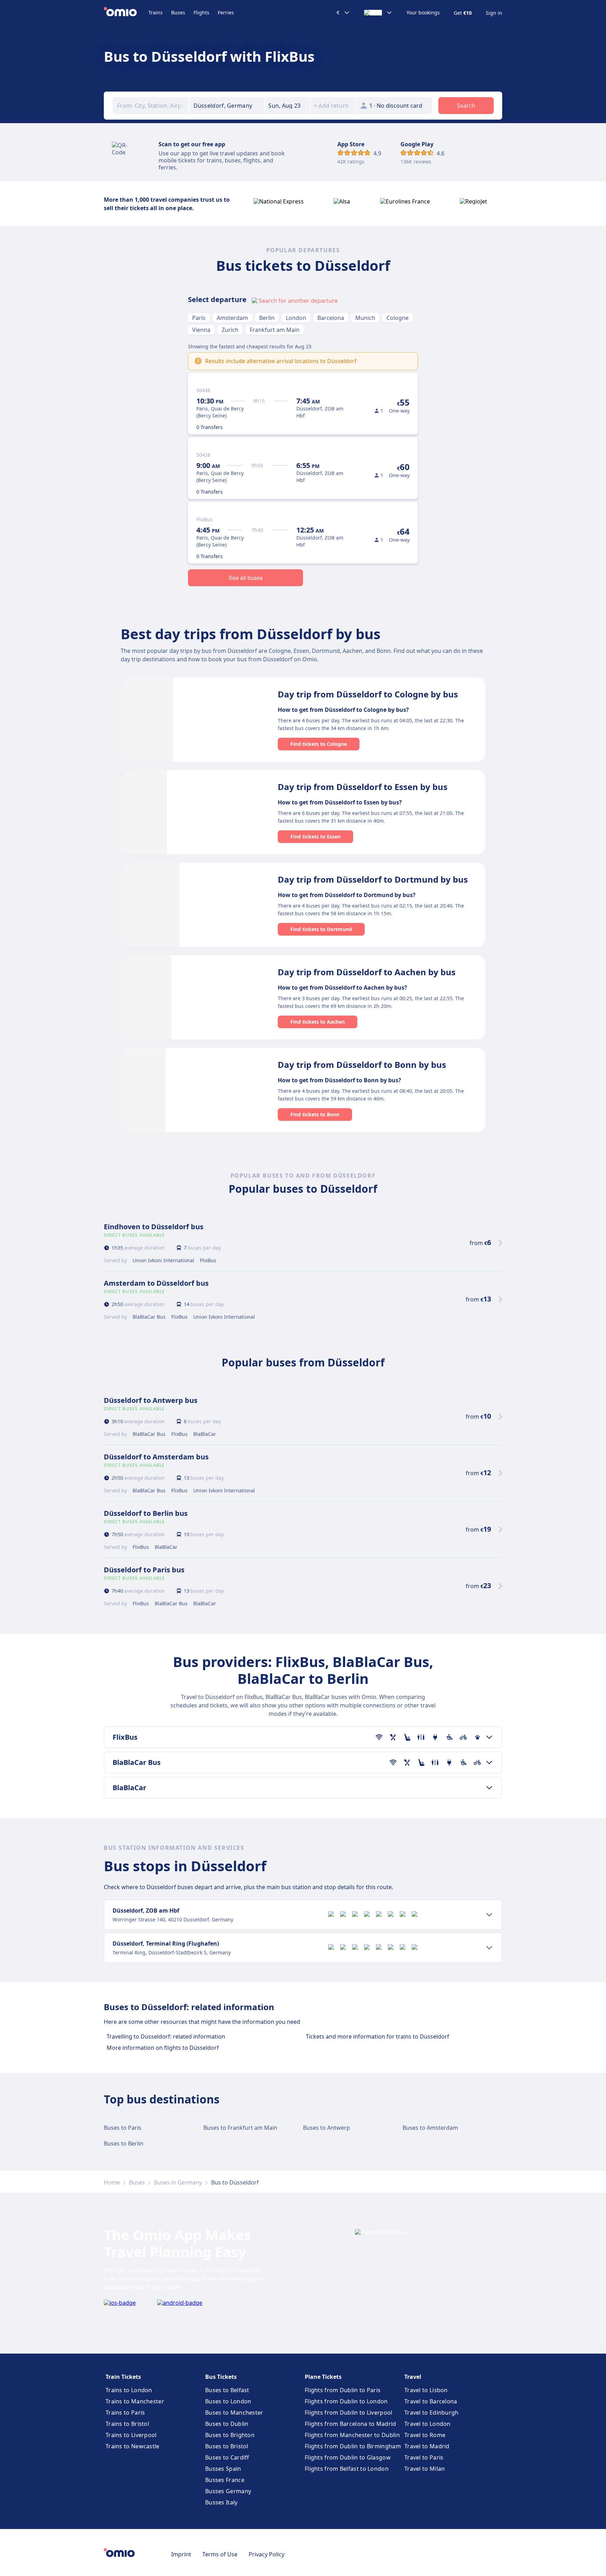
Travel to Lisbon (426, 2390)
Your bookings (423, 13)
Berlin (267, 318)
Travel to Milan (425, 2469)
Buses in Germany (178, 2182)
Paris (199, 318)
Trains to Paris (125, 2413)
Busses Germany (228, 2491)
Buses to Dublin (227, 2424)
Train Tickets (123, 2377)
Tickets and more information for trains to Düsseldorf (378, 2036)
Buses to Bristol (227, 2446)
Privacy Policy (267, 2554)
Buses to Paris (123, 2128)
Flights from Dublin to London (346, 2401)
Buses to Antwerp (326, 2128)
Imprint (181, 2554)
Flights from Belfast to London (347, 2469)
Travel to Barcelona (431, 2401)
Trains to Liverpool (131, 2435)
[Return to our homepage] (126, 13)
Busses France (225, 2480)
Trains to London (129, 2390)
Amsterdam (232, 318)
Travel (413, 2377)
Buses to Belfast (227, 2390)
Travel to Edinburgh (432, 2413)
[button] (288, 106)
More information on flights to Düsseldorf (163, 2048)
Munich (365, 318)
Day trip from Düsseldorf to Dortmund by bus (373, 879)
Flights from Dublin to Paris (343, 2390)
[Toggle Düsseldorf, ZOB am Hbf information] (489, 1915)
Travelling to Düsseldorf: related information (166, 2036)
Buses (178, 12)
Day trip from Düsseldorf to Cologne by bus (368, 694)
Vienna (201, 330)
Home (112, 2182)
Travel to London (427, 2424)
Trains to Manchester (135, 2401)
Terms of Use (220, 2554)
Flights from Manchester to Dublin (352, 2435)
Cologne (398, 318)
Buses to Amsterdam (430, 2128)
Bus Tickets (221, 2377)
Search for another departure (298, 301)
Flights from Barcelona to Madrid (351, 2424)
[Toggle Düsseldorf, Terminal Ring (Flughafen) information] (489, 1948)
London (296, 318)
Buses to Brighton (230, 2435)
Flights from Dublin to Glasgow (348, 2457)
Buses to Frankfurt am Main (240, 2128)
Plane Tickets (323, 2377)
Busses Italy (221, 2502)
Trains (156, 12)
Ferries (226, 12)
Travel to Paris (424, 2457)
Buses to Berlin (124, 2143)
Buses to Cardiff (227, 2457)
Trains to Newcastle (133, 2446)
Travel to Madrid (427, 2446)
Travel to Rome (425, 2435)
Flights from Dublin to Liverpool (349, 2413)
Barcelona (331, 318)
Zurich (230, 330)
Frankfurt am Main (275, 330)
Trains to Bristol (127, 2424)
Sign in (494, 13)
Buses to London (228, 2401)
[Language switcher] (378, 13)
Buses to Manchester (234, 2413)
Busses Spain (223, 2469)
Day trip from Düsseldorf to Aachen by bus (367, 972)
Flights (201, 12)
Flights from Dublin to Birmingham (353, 2446)
